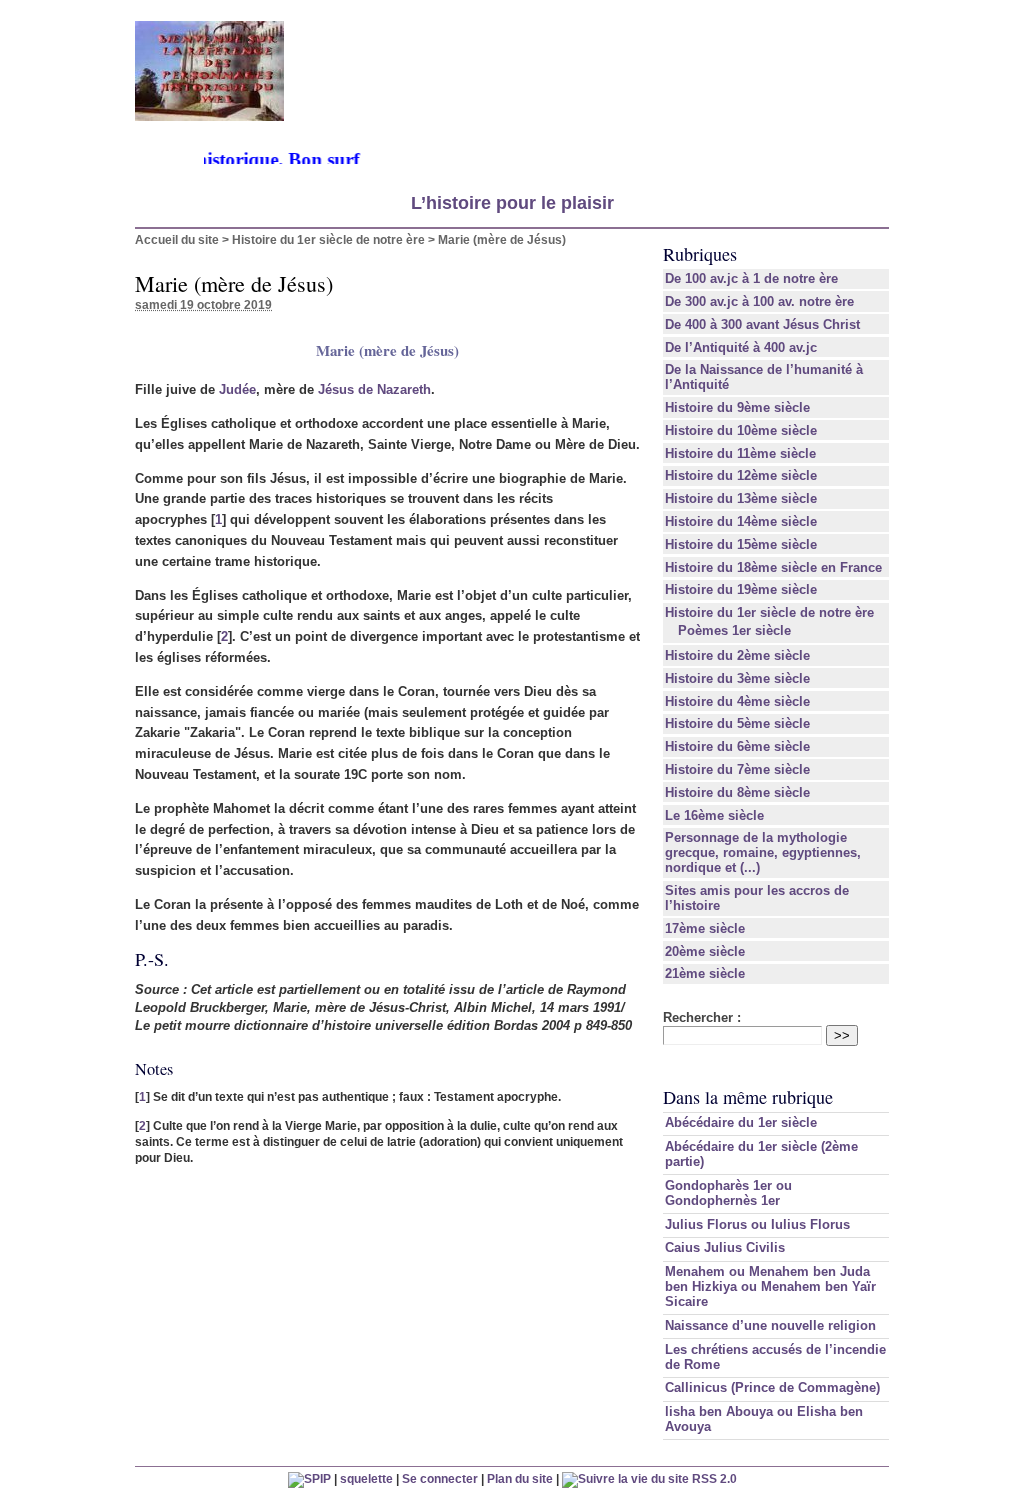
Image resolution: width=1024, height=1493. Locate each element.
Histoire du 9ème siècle (737, 407)
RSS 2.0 (713, 1478)
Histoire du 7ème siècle (737, 769)
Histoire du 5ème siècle (737, 723)
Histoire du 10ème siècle (741, 430)
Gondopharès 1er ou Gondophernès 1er (728, 1193)
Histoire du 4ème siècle (737, 701)
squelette (366, 1478)
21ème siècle (705, 973)
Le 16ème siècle (714, 815)
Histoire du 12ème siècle (741, 475)
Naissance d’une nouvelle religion (770, 1325)
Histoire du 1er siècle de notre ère (328, 239)
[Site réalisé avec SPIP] (309, 1478)
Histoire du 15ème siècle (741, 544)
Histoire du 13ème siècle (741, 498)
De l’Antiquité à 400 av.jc (741, 347)
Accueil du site (177, 239)
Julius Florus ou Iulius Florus (757, 1224)
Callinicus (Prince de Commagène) (772, 1387)
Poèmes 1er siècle (734, 630)
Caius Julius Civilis (725, 1247)
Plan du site (520, 1478)
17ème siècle (705, 928)
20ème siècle (705, 951)
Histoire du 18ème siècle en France (773, 567)
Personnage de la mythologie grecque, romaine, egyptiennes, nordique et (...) (763, 852)
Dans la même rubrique (748, 1097)
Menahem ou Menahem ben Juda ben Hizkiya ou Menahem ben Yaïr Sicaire (770, 1286)
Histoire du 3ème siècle (737, 678)
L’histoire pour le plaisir (512, 203)
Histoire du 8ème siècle (737, 792)
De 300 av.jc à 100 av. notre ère (759, 301)
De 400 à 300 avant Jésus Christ (762, 324)
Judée (237, 389)
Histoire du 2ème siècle (737, 655)
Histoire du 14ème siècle (741, 521)
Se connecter (440, 1478)
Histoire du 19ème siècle (741, 589)
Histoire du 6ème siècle (737, 746)
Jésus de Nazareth (374, 389)
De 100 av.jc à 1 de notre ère (751, 278)
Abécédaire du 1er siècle (741, 1122)
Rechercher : (702, 1017)
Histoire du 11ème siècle (740, 453)
